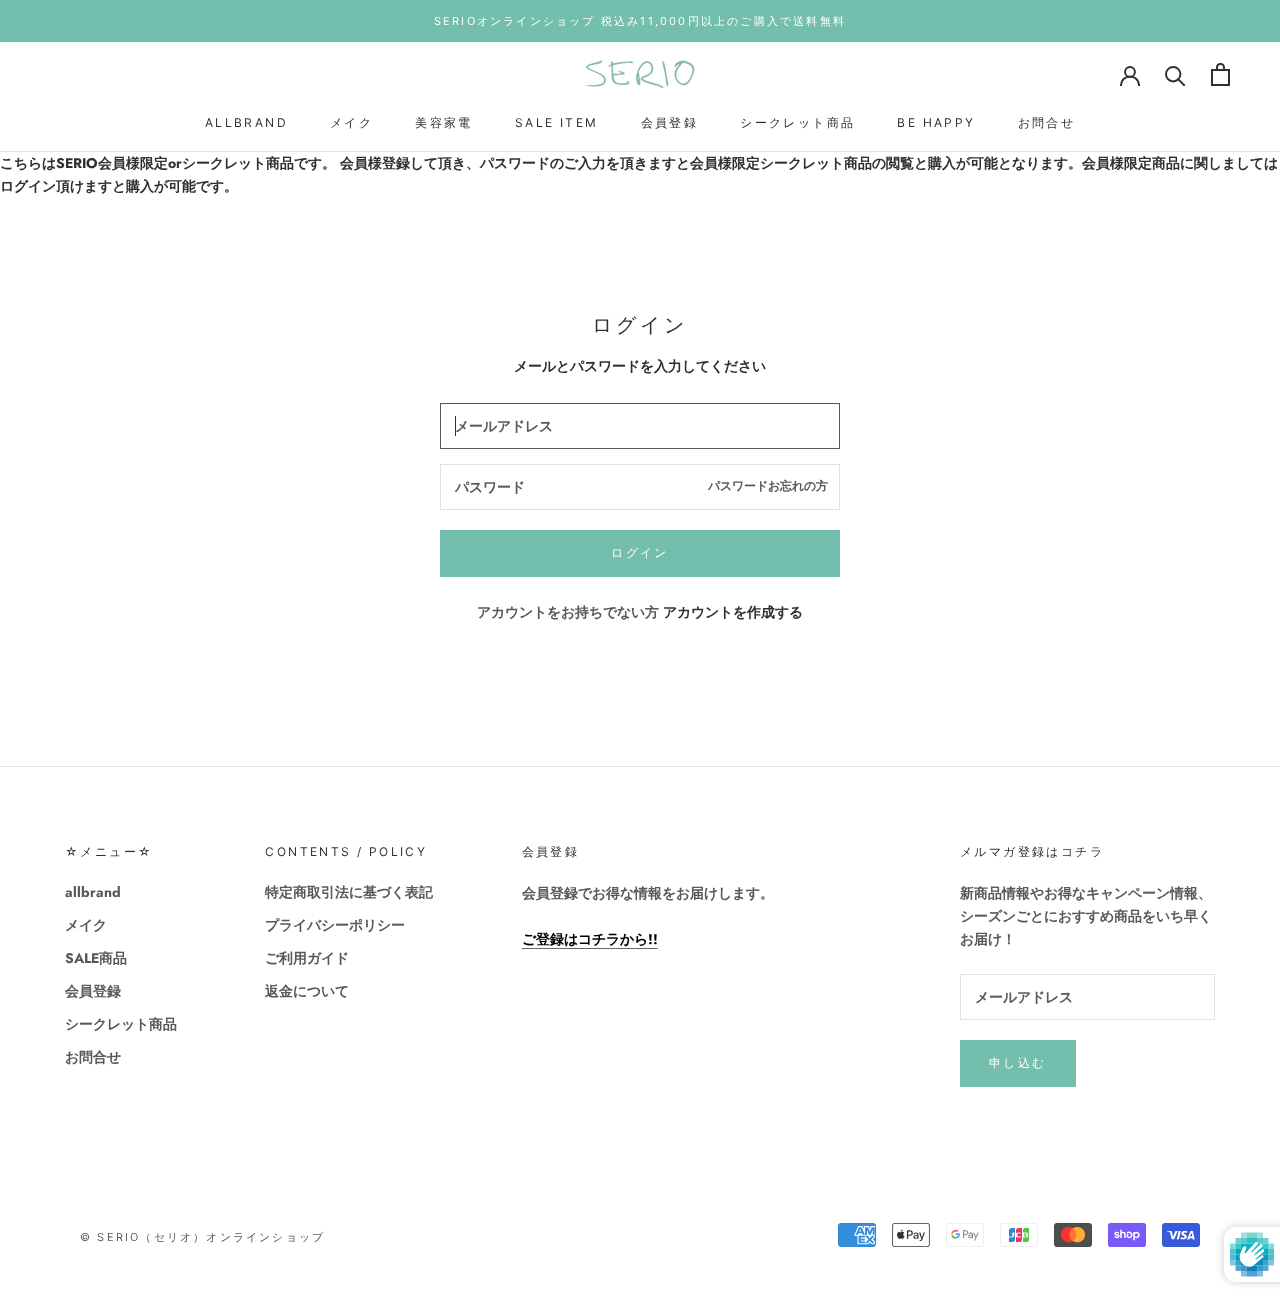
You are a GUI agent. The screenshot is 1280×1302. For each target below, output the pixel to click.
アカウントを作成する (733, 612)
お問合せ (1047, 122)
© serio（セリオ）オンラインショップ (202, 1237)
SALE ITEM (557, 122)
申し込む (1018, 1062)
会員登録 (670, 122)
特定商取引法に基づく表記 (349, 892)
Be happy (936, 122)
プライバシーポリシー (335, 925)
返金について (307, 991)
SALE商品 (96, 958)
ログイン (640, 552)
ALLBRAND (246, 122)
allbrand (93, 892)
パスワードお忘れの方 (768, 486)
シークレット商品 (797, 122)
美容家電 (444, 122)
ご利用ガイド (307, 958)
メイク (351, 122)
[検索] (1175, 74)
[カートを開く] (1220, 74)
